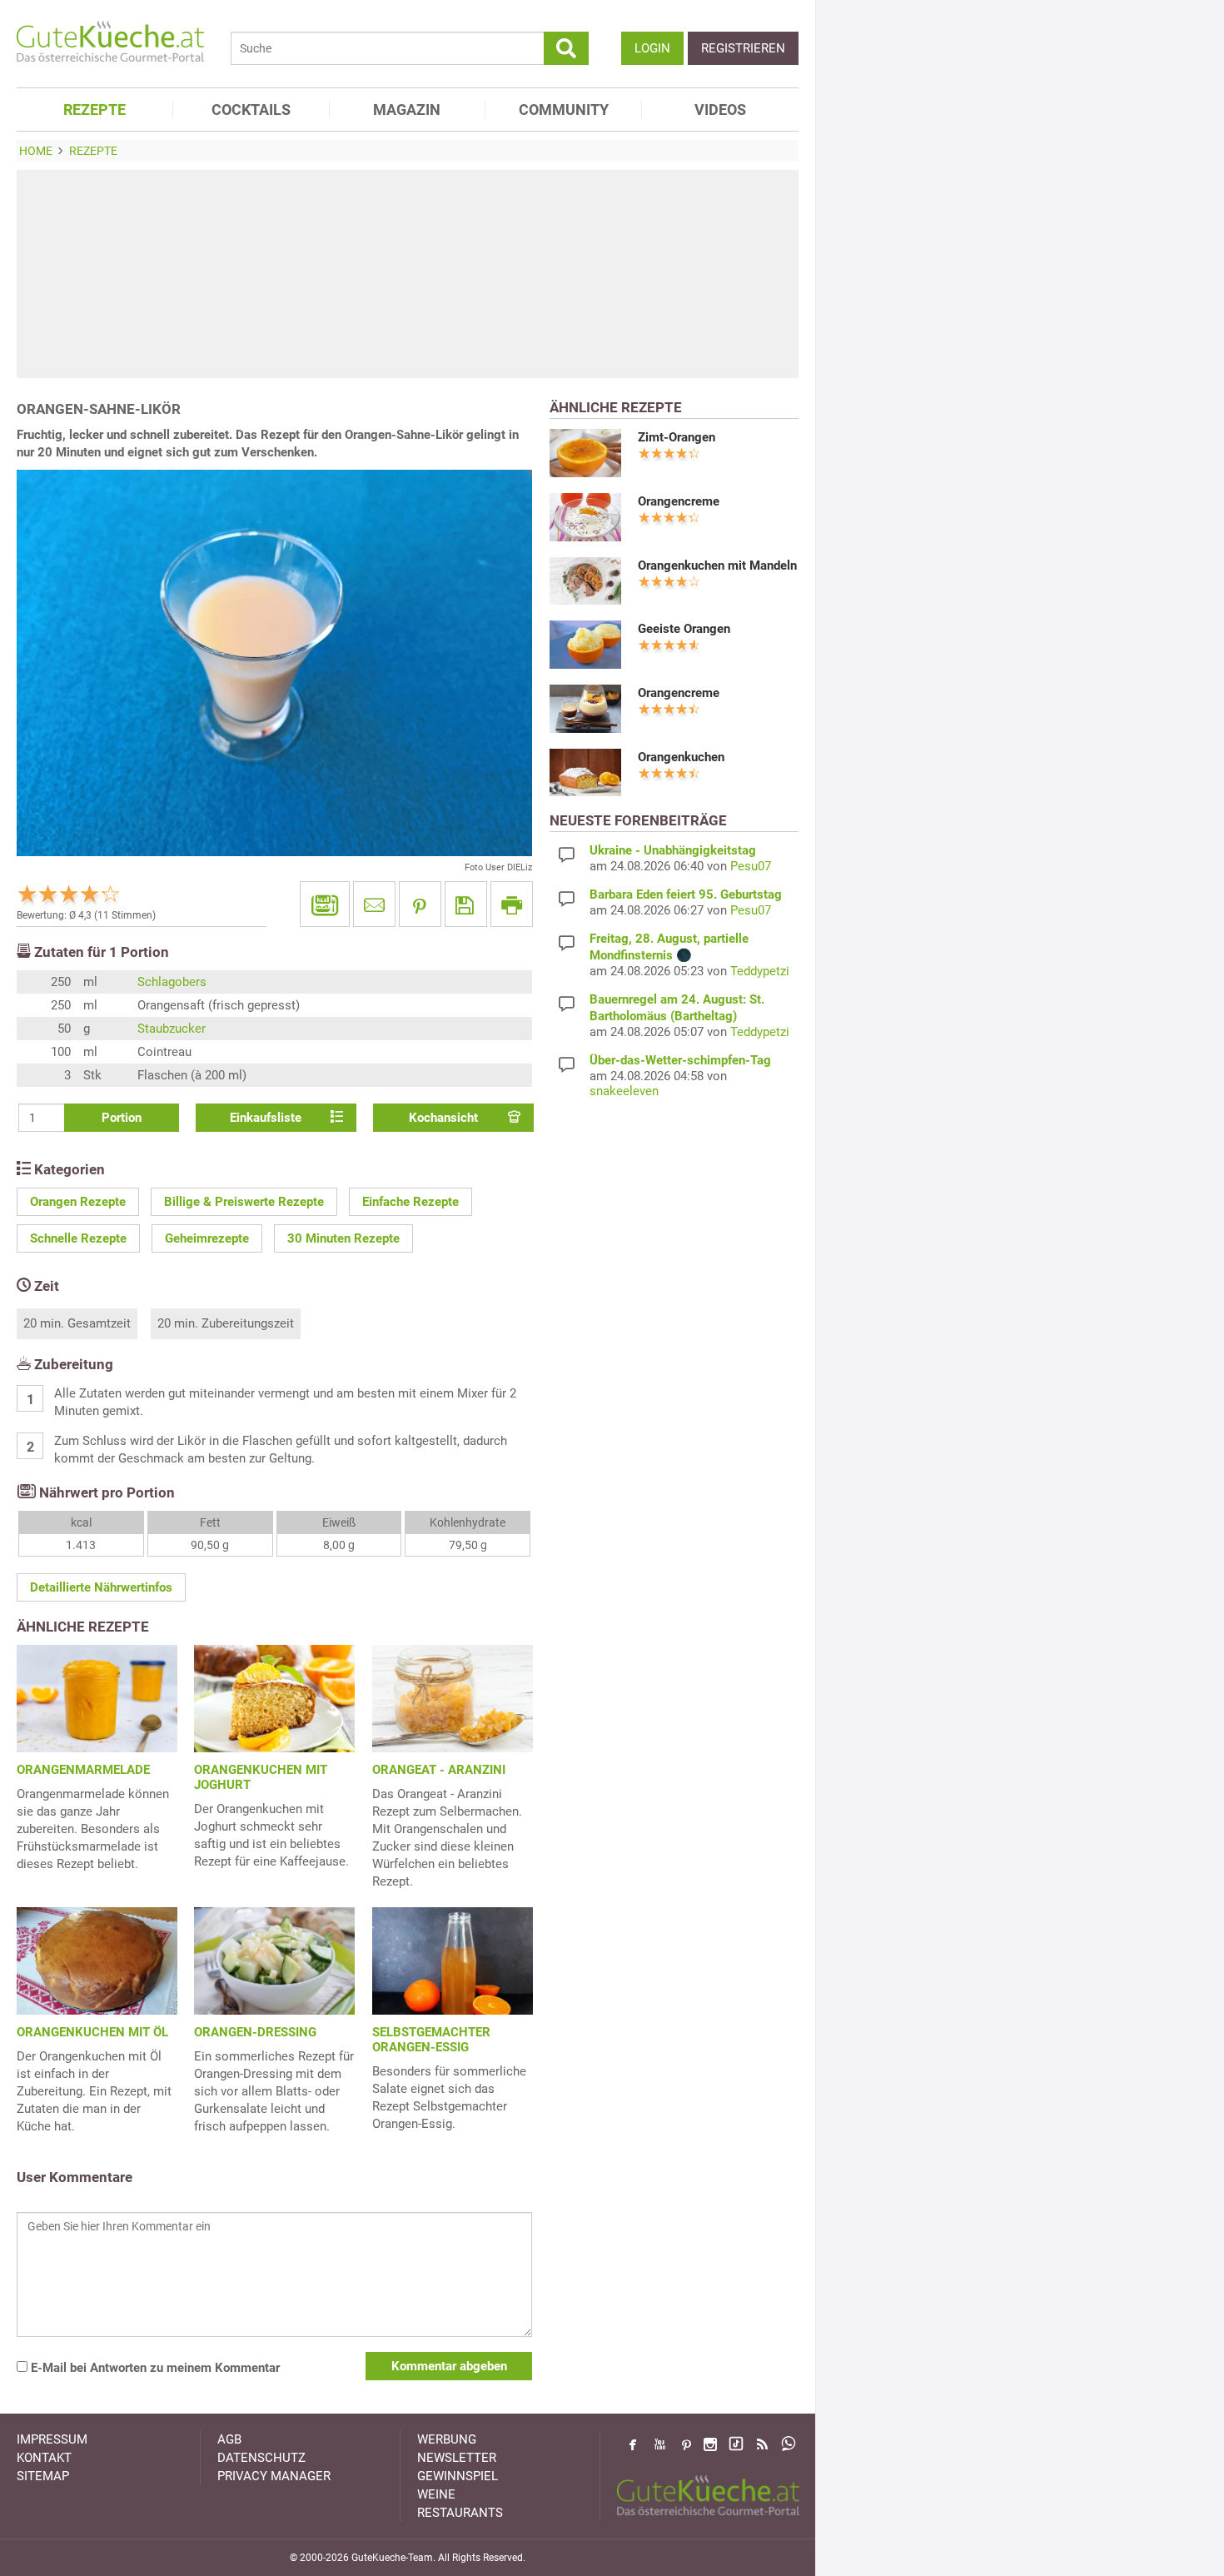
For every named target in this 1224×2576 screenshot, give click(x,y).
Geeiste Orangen (684, 629)
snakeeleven (624, 1091)
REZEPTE (95, 110)
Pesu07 (751, 866)
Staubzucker (172, 1029)
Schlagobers (172, 982)
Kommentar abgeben (449, 2366)
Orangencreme (679, 501)
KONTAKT (44, 2458)
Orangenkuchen (681, 757)
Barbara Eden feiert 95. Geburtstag (686, 894)
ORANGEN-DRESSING (255, 2032)
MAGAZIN (407, 110)
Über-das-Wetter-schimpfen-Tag (680, 1060)
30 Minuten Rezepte (343, 1238)
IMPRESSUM (52, 2439)
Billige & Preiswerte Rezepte (244, 1202)
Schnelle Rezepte (78, 1238)
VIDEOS (720, 110)
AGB (229, 2439)
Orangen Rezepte (78, 1202)
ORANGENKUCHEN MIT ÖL (92, 2032)
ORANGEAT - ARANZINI (439, 1770)
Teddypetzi (760, 971)
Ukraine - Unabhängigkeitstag (673, 850)
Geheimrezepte (207, 1238)
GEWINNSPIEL (458, 2476)
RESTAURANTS (460, 2513)
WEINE (436, 2494)
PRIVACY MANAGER (274, 2476)
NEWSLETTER (457, 2458)
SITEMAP (43, 2476)
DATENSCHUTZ (261, 2458)
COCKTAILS (251, 110)
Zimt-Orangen (677, 437)
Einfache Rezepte (410, 1202)
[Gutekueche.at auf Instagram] (710, 2444)
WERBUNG (447, 2439)
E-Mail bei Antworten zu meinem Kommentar (154, 2368)
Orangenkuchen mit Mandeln (717, 566)
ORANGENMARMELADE (83, 1770)
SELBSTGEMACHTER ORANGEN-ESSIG (431, 2040)
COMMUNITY (564, 110)
